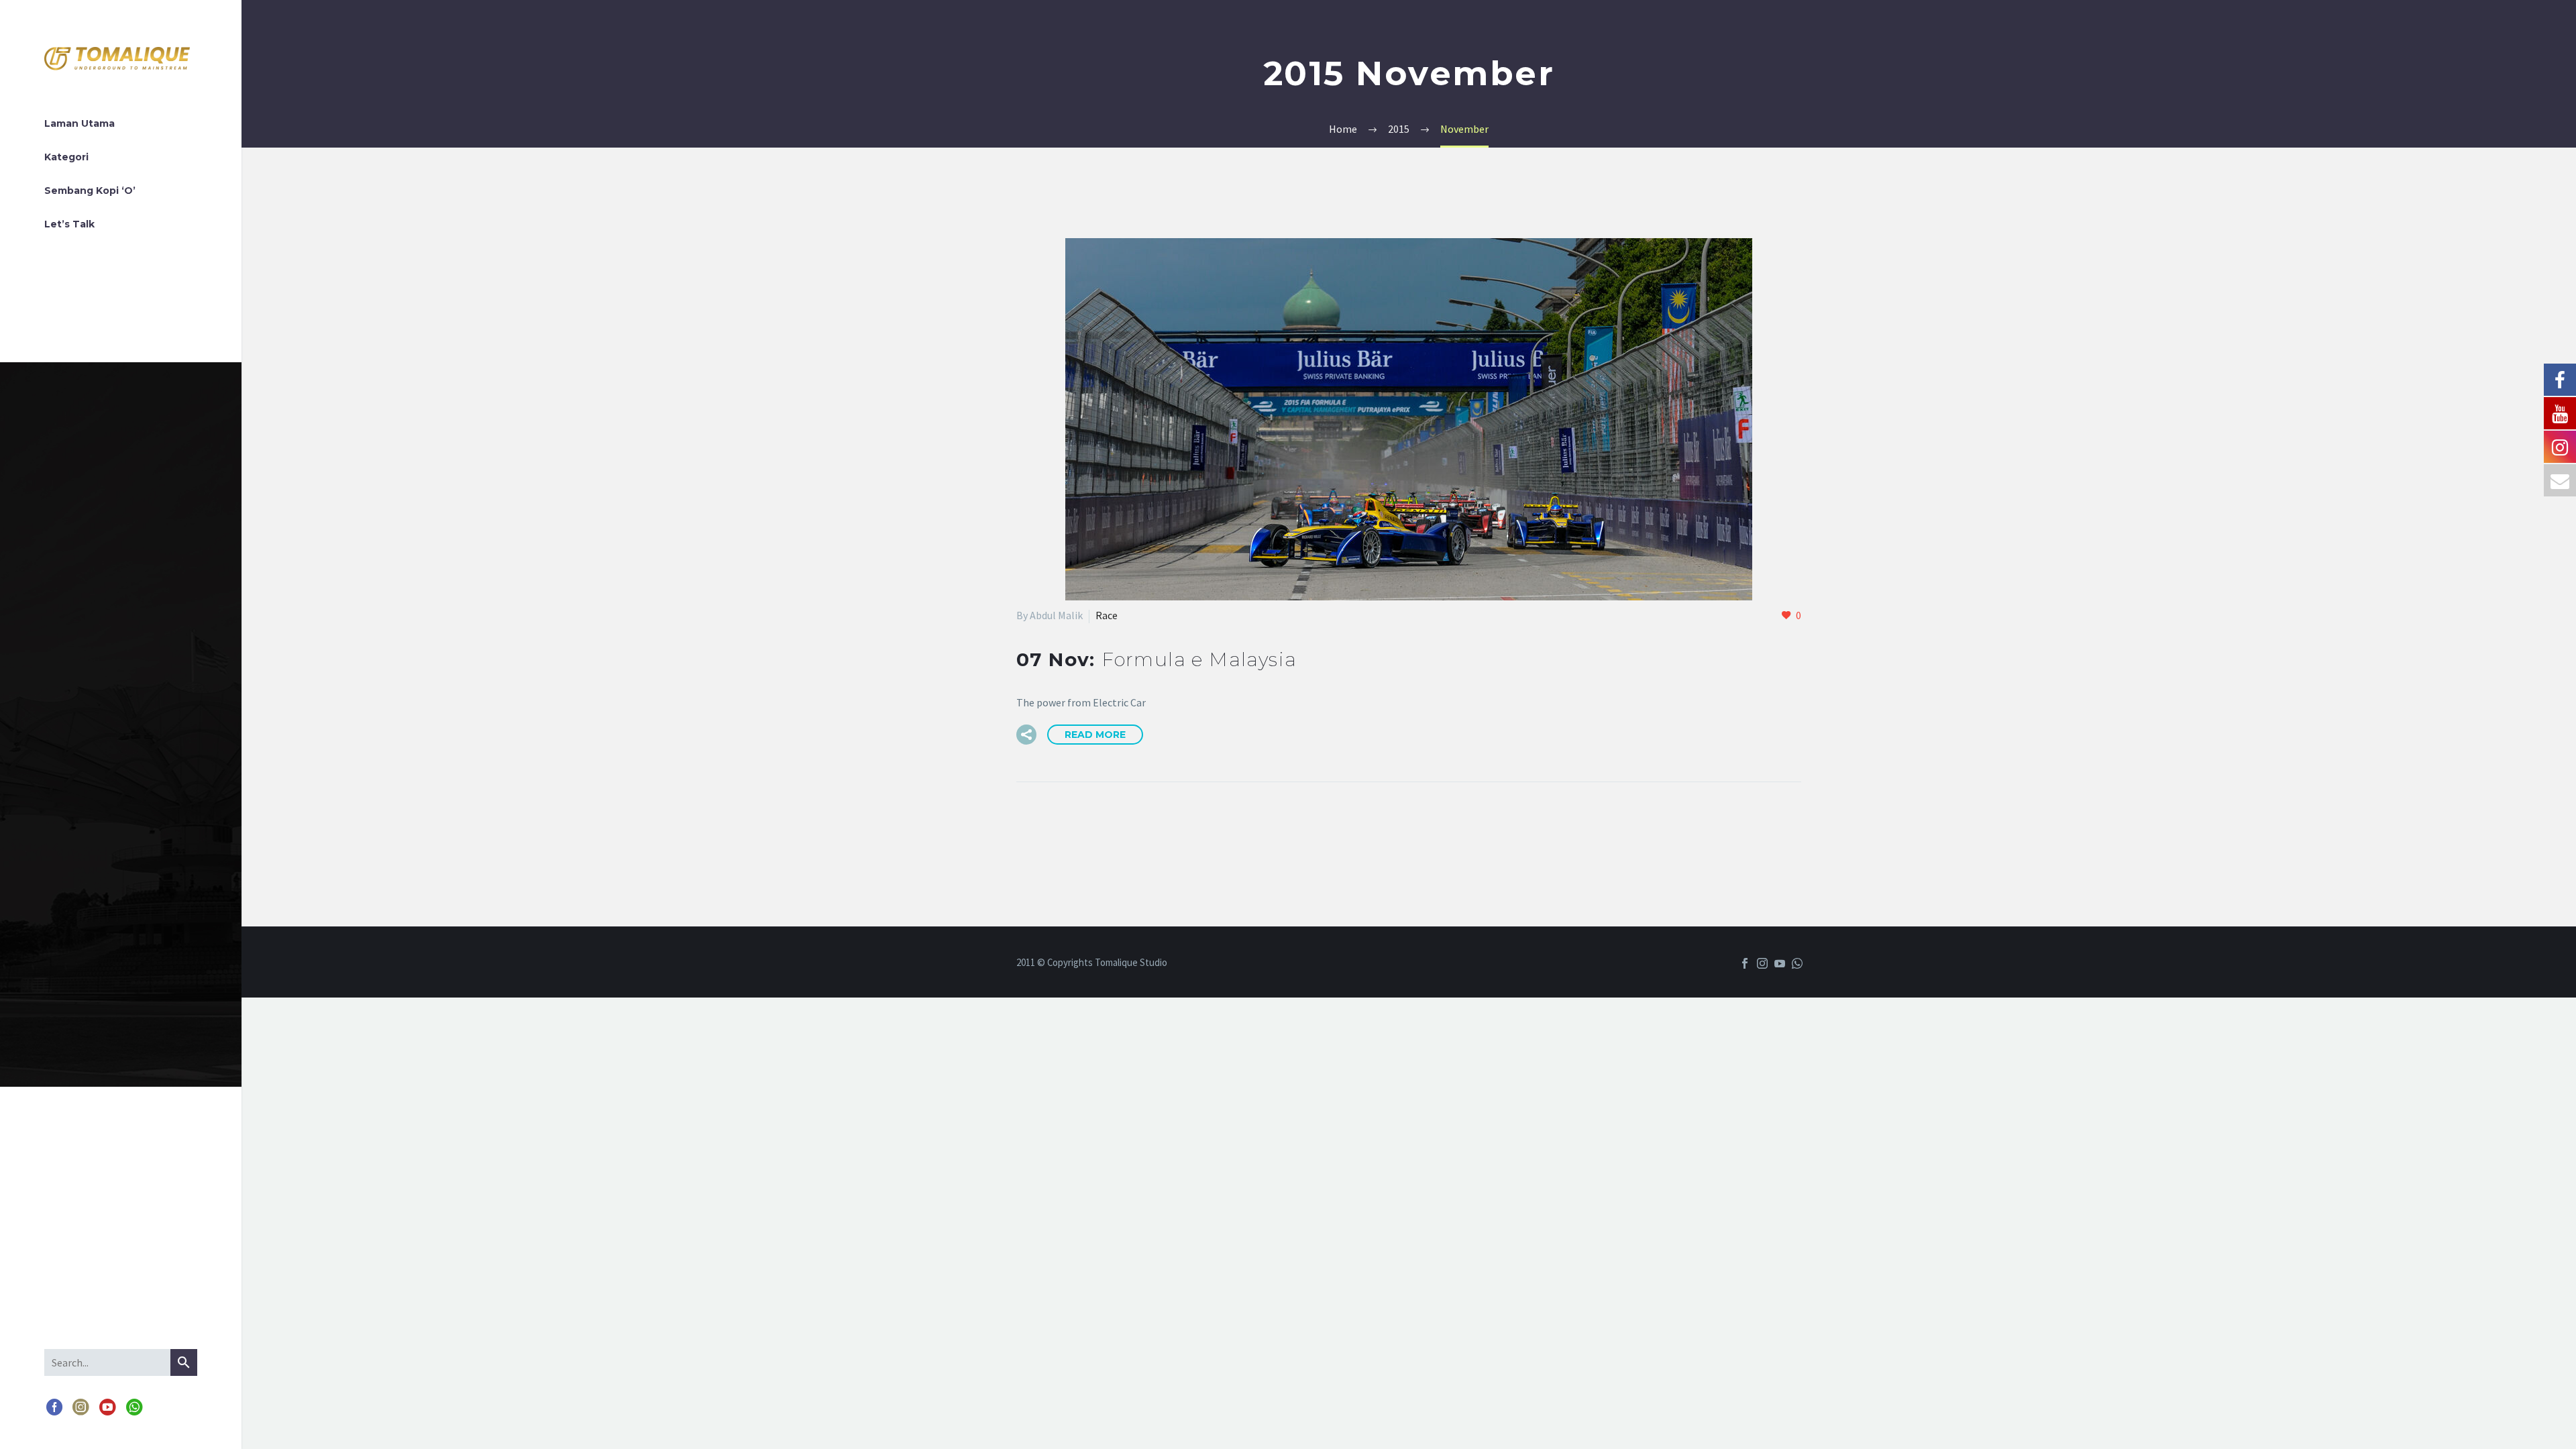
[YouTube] (107, 1408)
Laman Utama (79, 123)
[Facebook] (54, 1408)
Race (1107, 615)
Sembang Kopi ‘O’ (90, 191)
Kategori (66, 157)
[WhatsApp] (134, 1408)
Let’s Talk (69, 224)
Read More (1095, 735)
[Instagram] (81, 1408)
